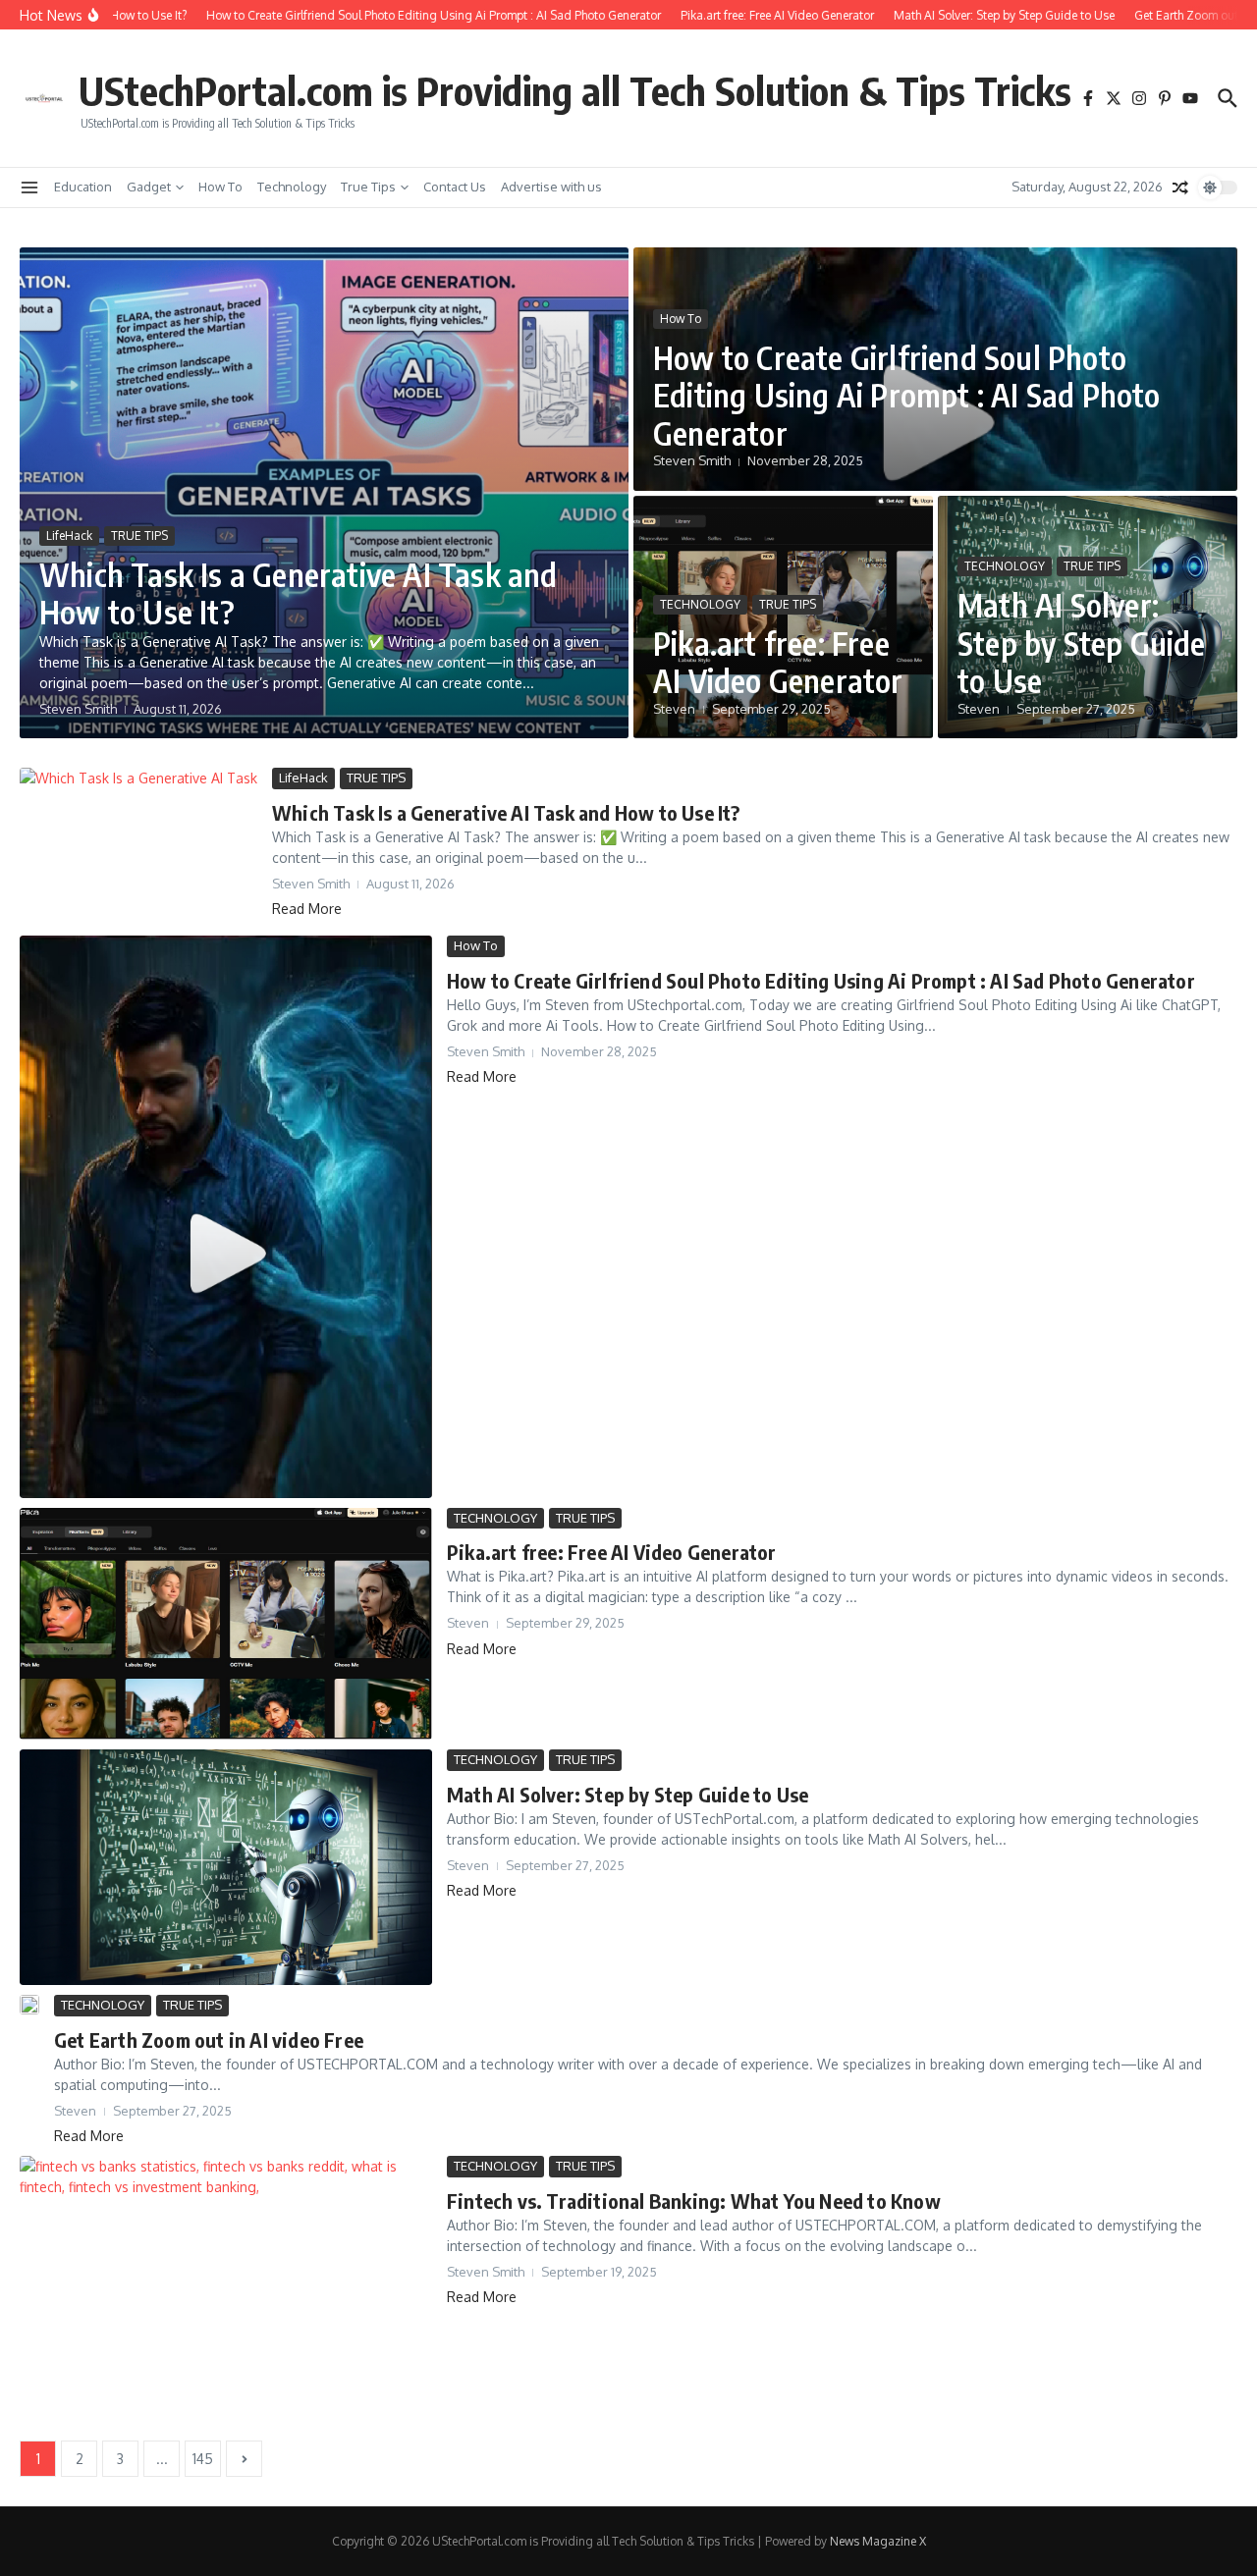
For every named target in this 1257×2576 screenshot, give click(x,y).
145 (203, 2459)
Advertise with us (551, 187)
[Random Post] (1180, 188)
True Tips (368, 187)
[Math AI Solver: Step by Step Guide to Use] (226, 1867)
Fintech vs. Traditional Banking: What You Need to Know (694, 2200)
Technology (292, 187)
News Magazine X (878, 2541)
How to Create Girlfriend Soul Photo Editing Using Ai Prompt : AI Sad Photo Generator (907, 395)
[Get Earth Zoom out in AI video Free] (29, 2005)
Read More (307, 909)
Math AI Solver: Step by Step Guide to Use (1082, 643)
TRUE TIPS (139, 536)
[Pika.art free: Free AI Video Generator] (226, 1624)
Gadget (149, 187)
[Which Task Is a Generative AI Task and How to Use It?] (138, 847)
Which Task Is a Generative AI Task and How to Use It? (299, 593)
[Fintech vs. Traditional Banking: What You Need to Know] (226, 2293)
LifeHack (69, 536)
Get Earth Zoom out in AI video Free (209, 2039)
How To (220, 187)
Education (83, 187)
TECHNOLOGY (700, 604)
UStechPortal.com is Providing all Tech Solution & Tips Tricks (575, 90)
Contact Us (455, 187)
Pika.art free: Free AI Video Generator (778, 662)
